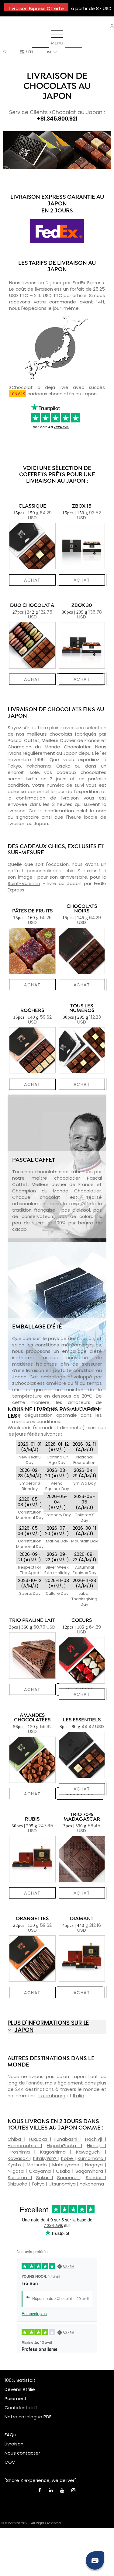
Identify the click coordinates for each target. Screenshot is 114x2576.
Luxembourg (52, 2096)
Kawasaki (19, 2158)
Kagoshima (55, 2152)
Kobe (68, 2158)
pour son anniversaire (62, 877)
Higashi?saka (64, 2145)
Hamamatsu (24, 2145)
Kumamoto (91, 2158)
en (31, 52)
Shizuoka (18, 2184)
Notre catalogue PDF (28, 2417)
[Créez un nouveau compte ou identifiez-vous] (112, 26)
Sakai (44, 2177)
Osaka (64, 2171)
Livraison (14, 2444)
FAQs (10, 2435)
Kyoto (15, 2165)
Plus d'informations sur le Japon (48, 2026)
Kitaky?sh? (46, 2158)
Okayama (41, 2171)
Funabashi (67, 2139)
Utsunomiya (63, 2184)
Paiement (16, 2398)
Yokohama (92, 2184)
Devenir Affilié (20, 2389)
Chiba (16, 2139)
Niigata (17, 2171)
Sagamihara (90, 2171)
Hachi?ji (95, 2139)
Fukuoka (39, 2139)
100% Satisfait (20, 2380)
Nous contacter (22, 2453)
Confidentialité (22, 2408)
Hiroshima (21, 2152)
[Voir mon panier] (4, 52)
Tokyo (39, 2184)
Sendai (95, 2177)
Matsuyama (67, 2165)
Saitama (19, 2177)
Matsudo (38, 2165)
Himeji (96, 2145)
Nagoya (95, 2165)
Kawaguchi (90, 2152)
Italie (78, 2096)
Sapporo (69, 2177)
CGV (10, 2462)
